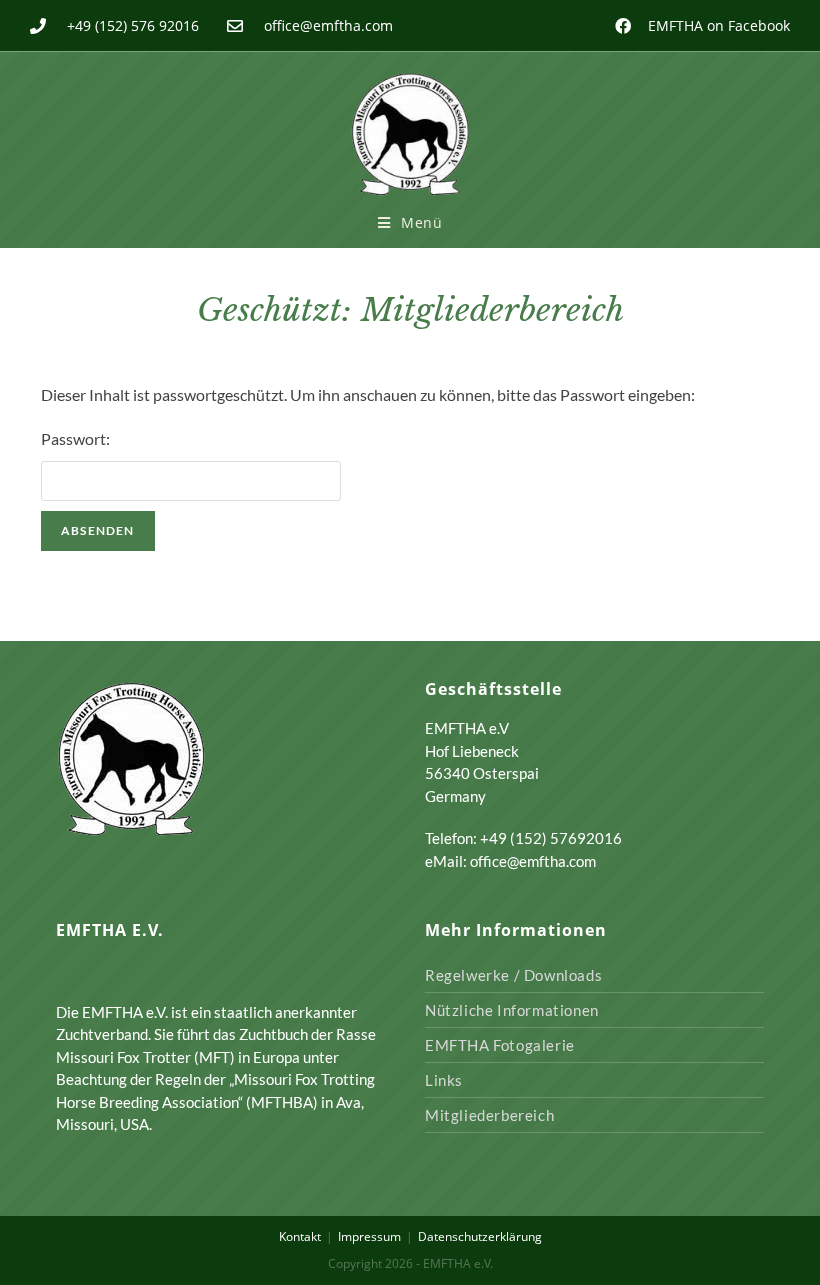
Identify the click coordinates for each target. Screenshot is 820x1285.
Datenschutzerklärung (480, 1236)
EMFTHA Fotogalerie (500, 1045)
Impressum (369, 1236)
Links (444, 1080)
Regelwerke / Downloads (513, 975)
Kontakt (300, 1236)
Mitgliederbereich (489, 1115)
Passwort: (75, 438)
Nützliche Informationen (512, 1010)
